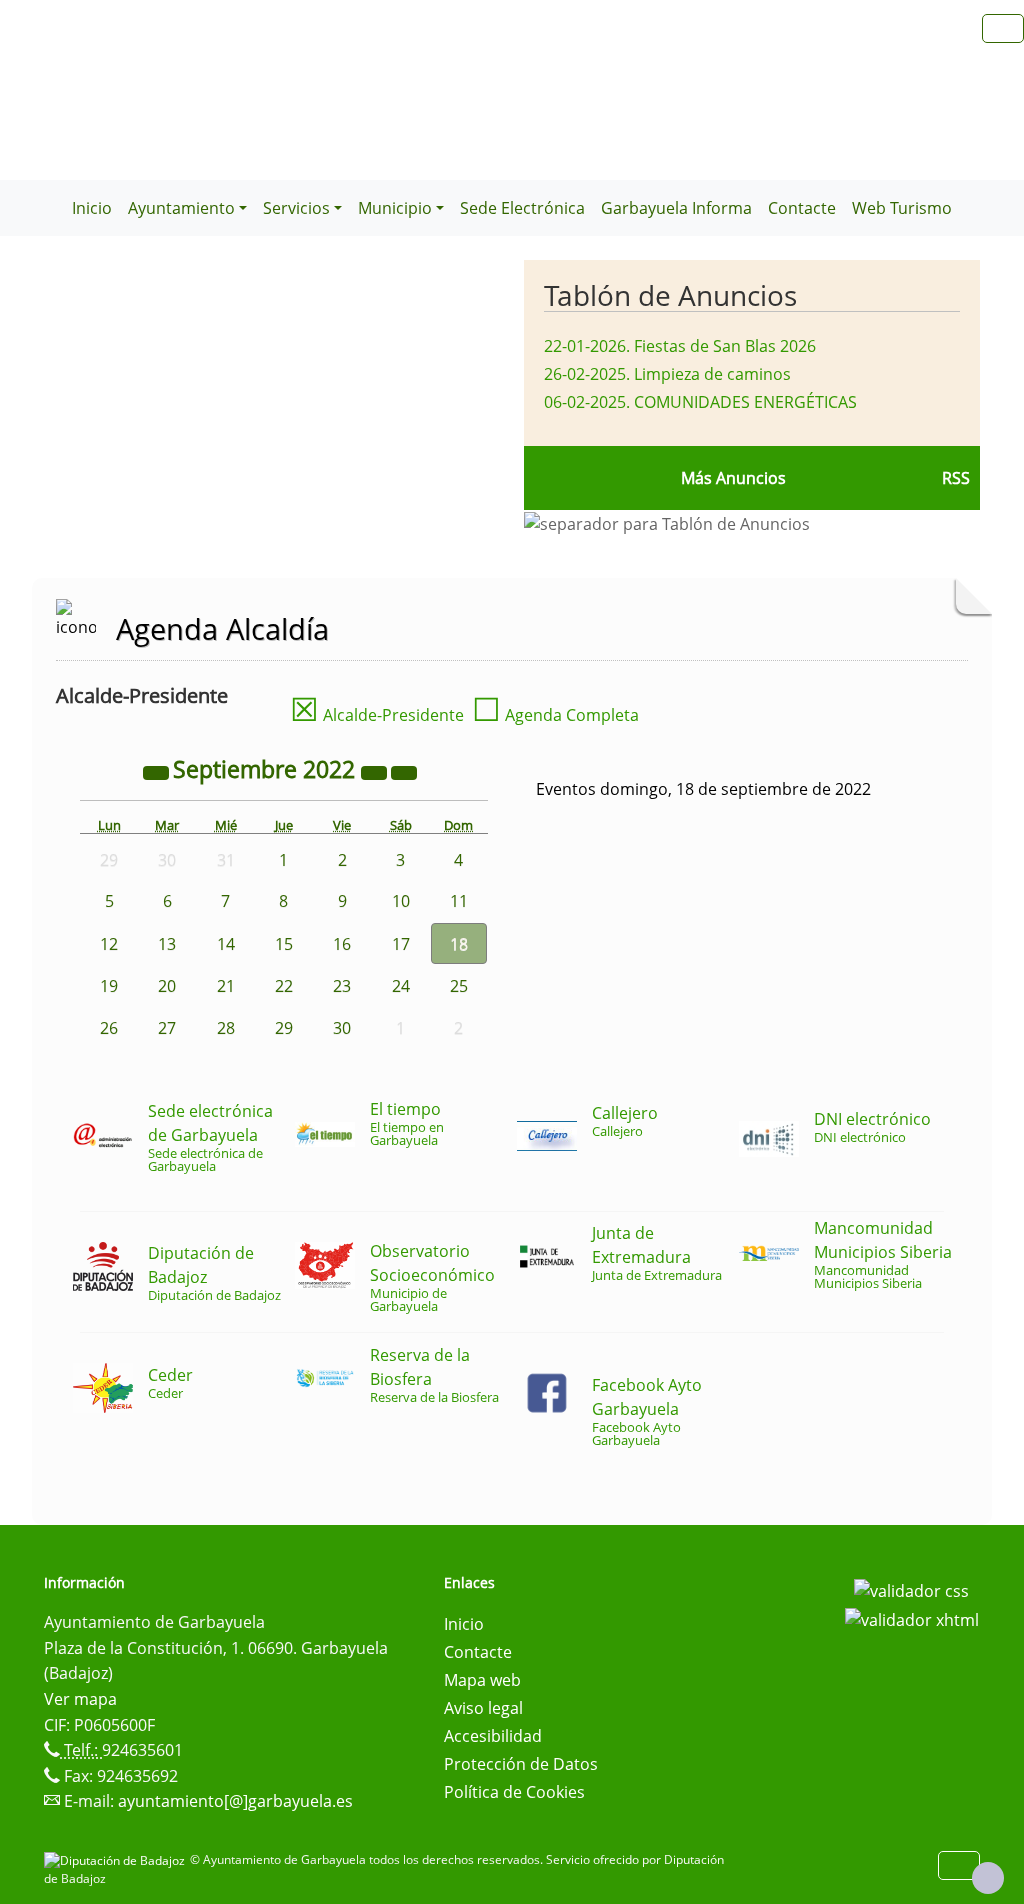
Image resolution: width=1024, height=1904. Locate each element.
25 (459, 986)
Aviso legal (483, 1708)
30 (342, 1028)
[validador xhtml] (912, 1619)
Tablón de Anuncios (670, 295)
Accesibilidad (493, 1736)
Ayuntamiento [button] (181, 208)
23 (342, 986)
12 (109, 944)
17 (401, 944)
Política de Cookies (514, 1792)
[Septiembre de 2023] (376, 772)
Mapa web (482, 1680)
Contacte (802, 208)
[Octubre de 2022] (404, 772)
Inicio (92, 208)
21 (226, 986)
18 (459, 944)
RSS (956, 478)
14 (226, 944)
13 (167, 944)
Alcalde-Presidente (377, 715)
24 (401, 986)
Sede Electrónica (522, 208)
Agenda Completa (555, 715)
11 (459, 901)
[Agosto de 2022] (158, 772)
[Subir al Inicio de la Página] (988, 1878)
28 (226, 1028)
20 (167, 986)
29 (284, 1028)
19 (109, 986)
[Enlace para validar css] (911, 1589)
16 (342, 944)
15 (284, 944)
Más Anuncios (733, 478)
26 (109, 1028)
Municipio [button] (395, 208)
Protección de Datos (521, 1764)
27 (167, 1028)
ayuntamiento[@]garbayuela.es (235, 1801)
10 (401, 901)
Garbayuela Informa (676, 208)
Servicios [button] (296, 208)
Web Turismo (902, 208)
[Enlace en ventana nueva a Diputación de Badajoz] (117, 1859)
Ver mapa (80, 1699)
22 (284, 986)
